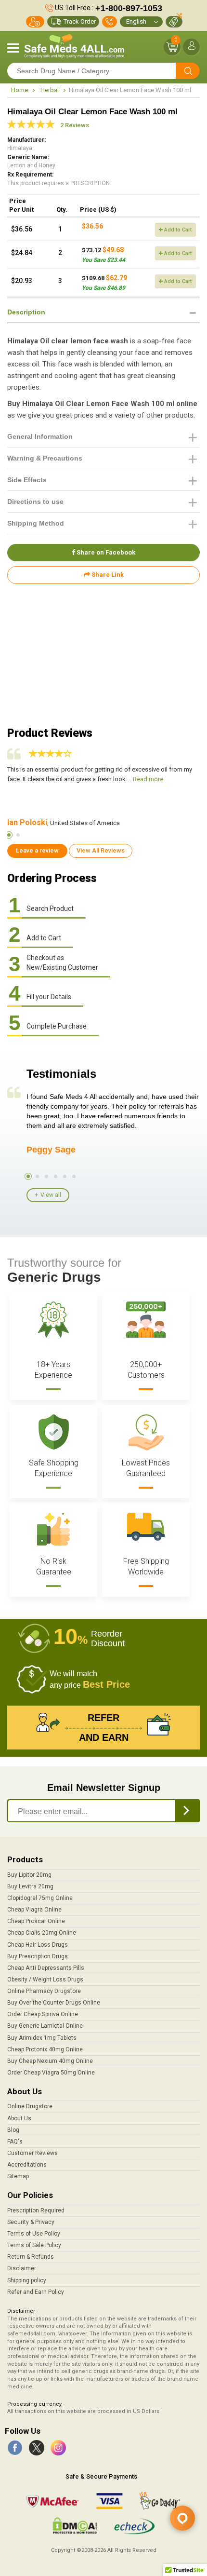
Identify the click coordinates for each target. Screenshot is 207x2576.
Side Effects (27, 480)
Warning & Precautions (45, 458)
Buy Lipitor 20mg (29, 1875)
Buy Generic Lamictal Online (45, 2026)
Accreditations (27, 2165)
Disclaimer (22, 2268)
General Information (40, 436)
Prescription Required (36, 2210)
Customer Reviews (32, 2153)
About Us (19, 2118)
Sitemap (18, 2176)
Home (19, 90)
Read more (148, 779)
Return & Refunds (31, 2257)
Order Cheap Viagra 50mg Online (51, 2073)
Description (26, 312)
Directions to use (35, 502)
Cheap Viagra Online (34, 1910)
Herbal (50, 90)
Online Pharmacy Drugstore (44, 1991)
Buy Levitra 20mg (30, 1886)
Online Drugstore (30, 2106)
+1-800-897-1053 (129, 8)
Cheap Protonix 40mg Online (45, 2049)
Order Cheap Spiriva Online (43, 2014)
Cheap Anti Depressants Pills (46, 1968)
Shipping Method (36, 523)
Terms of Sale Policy (34, 2245)
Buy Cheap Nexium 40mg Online (50, 2061)
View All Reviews (101, 850)
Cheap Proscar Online (36, 1921)
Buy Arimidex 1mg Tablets (42, 2038)
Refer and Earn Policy (36, 2292)
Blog (13, 2130)
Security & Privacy (31, 2222)
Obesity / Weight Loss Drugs (45, 1979)
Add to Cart (177, 230)
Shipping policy (27, 2280)
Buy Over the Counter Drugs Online (54, 2003)
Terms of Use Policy (34, 2234)
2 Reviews (75, 125)
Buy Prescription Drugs (38, 1956)
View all (51, 1195)
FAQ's (15, 2142)
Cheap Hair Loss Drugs (38, 1945)
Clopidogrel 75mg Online (40, 1898)
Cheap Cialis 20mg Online (42, 1933)
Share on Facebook (105, 552)
